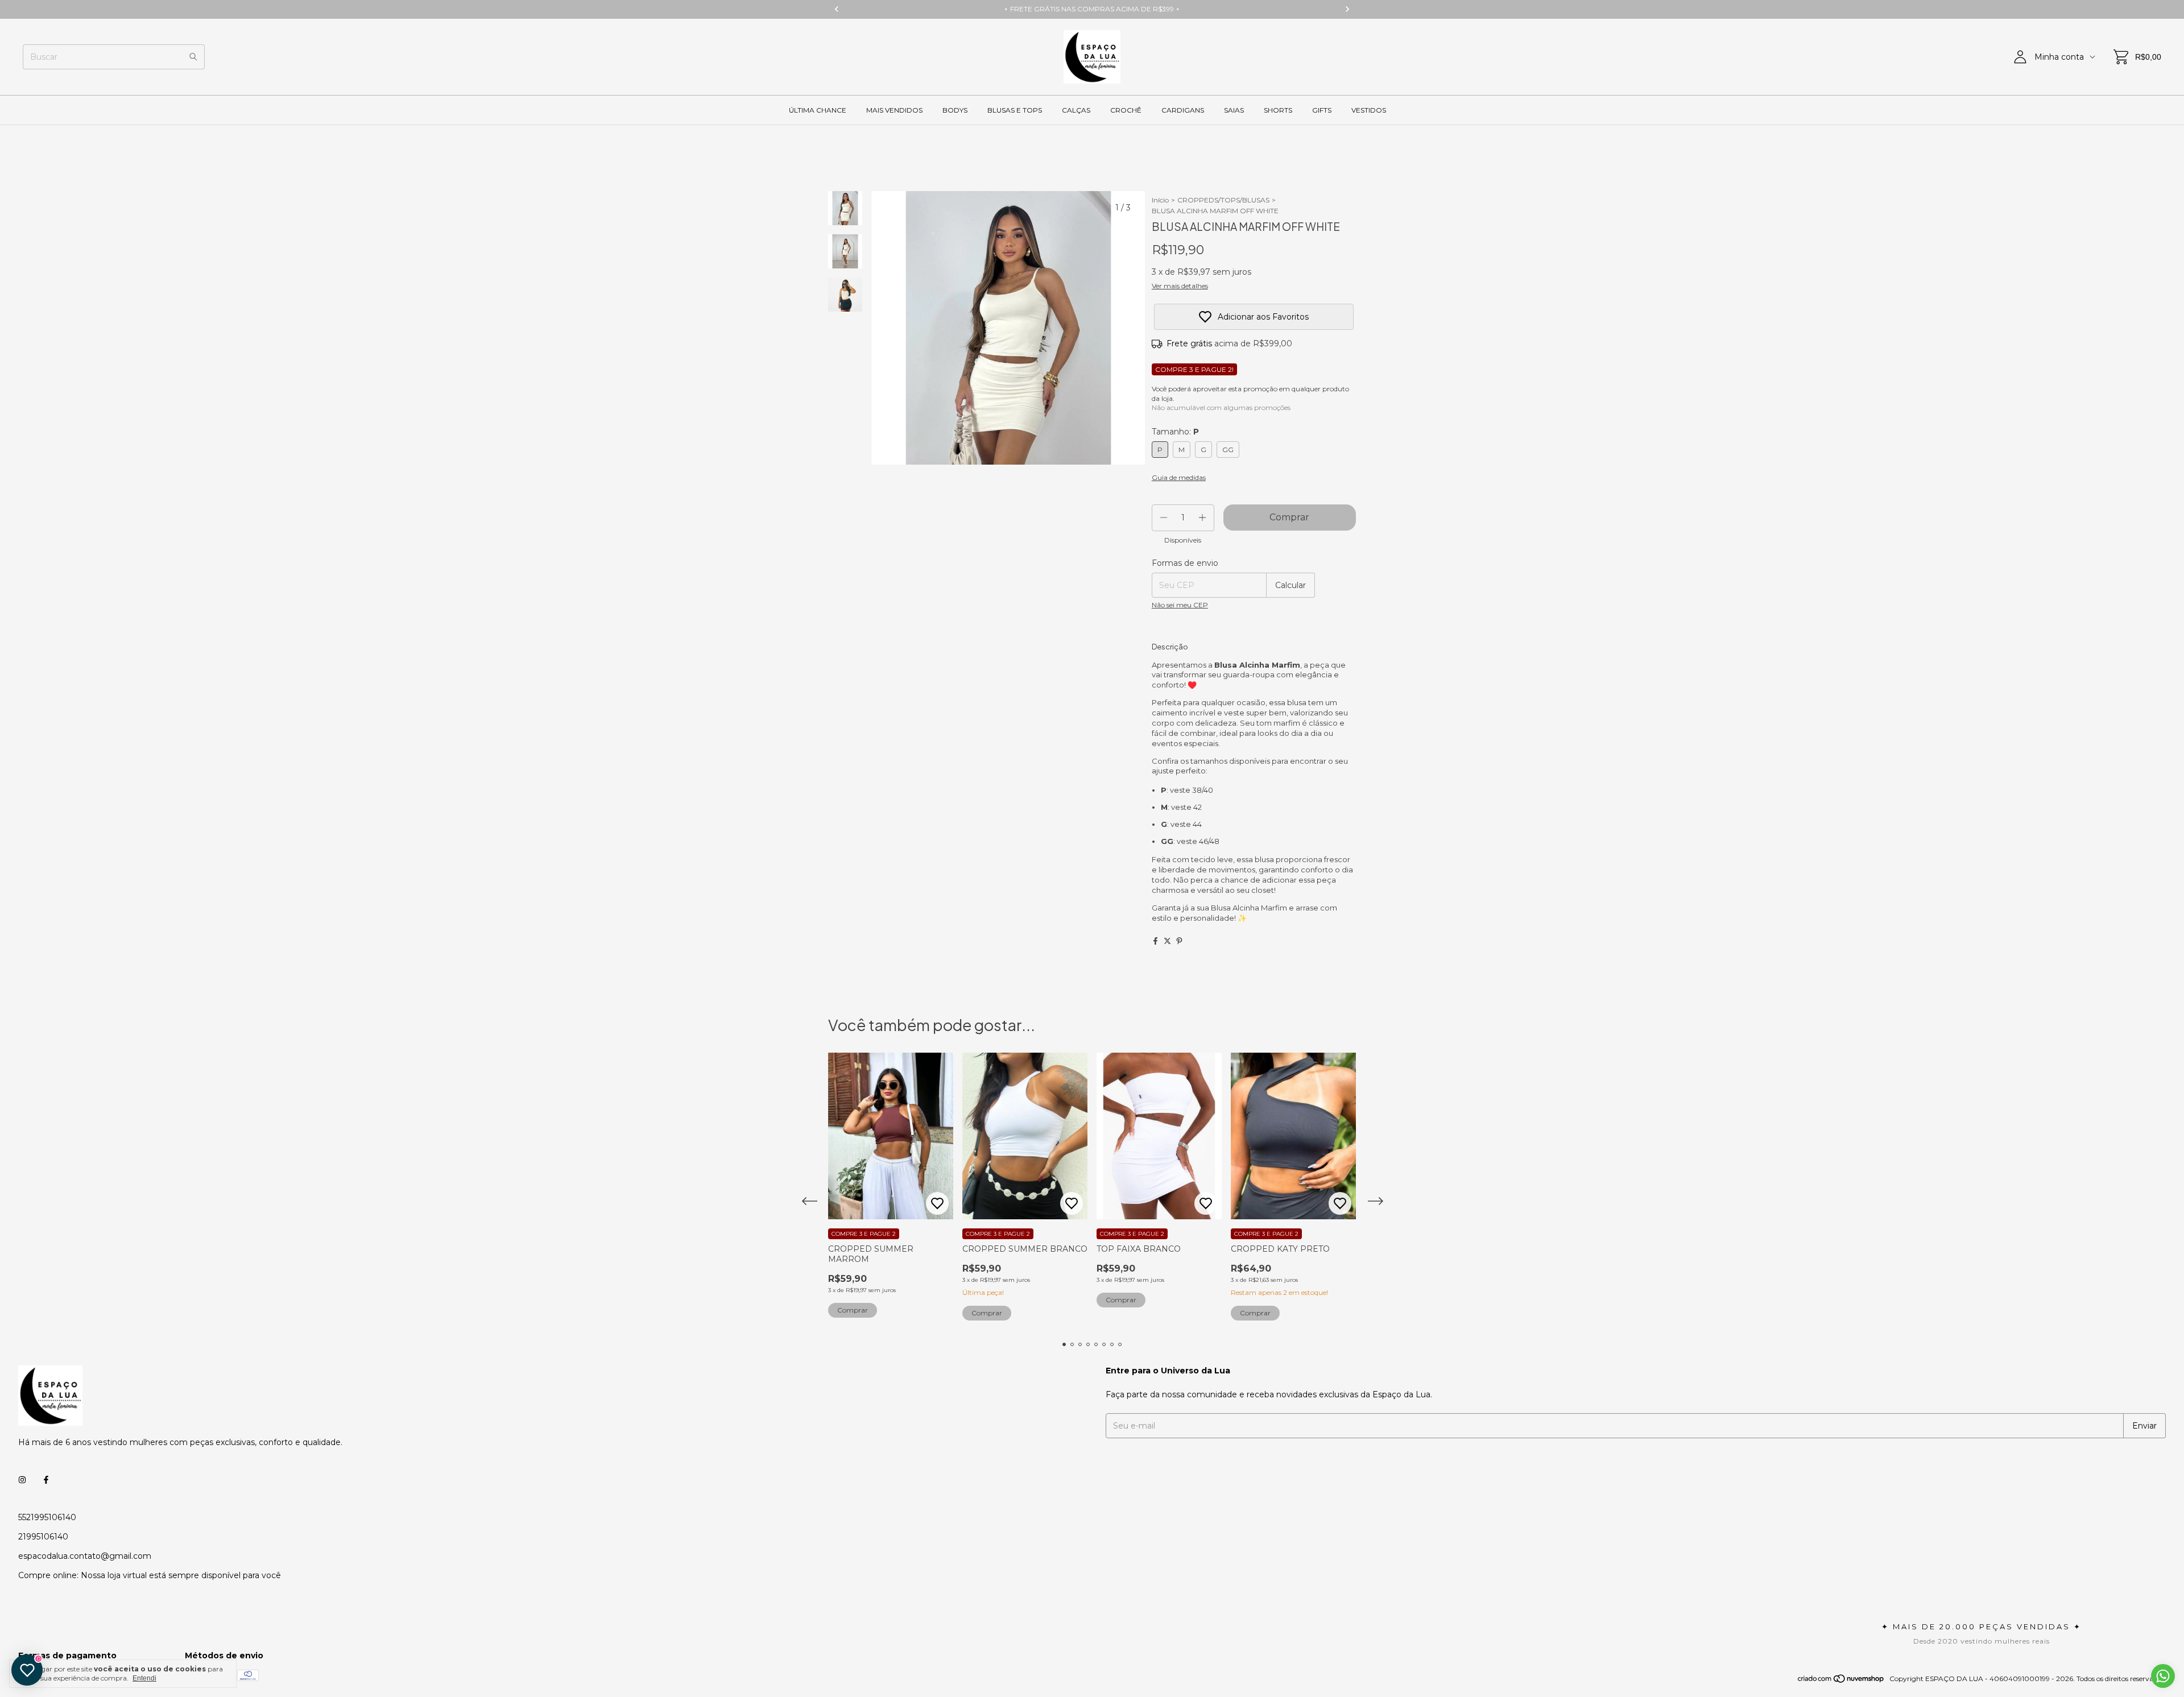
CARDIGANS (1183, 110)
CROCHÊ (1126, 110)
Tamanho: (1175, 432)
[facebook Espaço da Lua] (46, 1480)
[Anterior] (839, 496)
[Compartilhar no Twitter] (1167, 941)
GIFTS (1322, 110)
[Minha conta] (2020, 57)
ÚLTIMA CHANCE (818, 110)
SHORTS (1278, 110)
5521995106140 (47, 1517)
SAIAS (1234, 110)
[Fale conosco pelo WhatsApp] (2163, 1676)
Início (1160, 200)
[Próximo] (852, 496)
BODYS (955, 110)
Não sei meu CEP (1180, 605)
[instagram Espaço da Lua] (22, 1480)
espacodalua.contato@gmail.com (85, 1556)
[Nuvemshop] (1841, 1681)
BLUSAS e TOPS (1015, 110)
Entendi (144, 1678)
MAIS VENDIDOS (894, 110)
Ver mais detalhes (1180, 286)
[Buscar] (193, 57)
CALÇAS (1076, 110)
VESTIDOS (1369, 110)
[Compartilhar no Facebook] (1155, 941)
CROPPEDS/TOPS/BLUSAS (1223, 200)
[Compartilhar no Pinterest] (1179, 941)
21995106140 (43, 1537)
